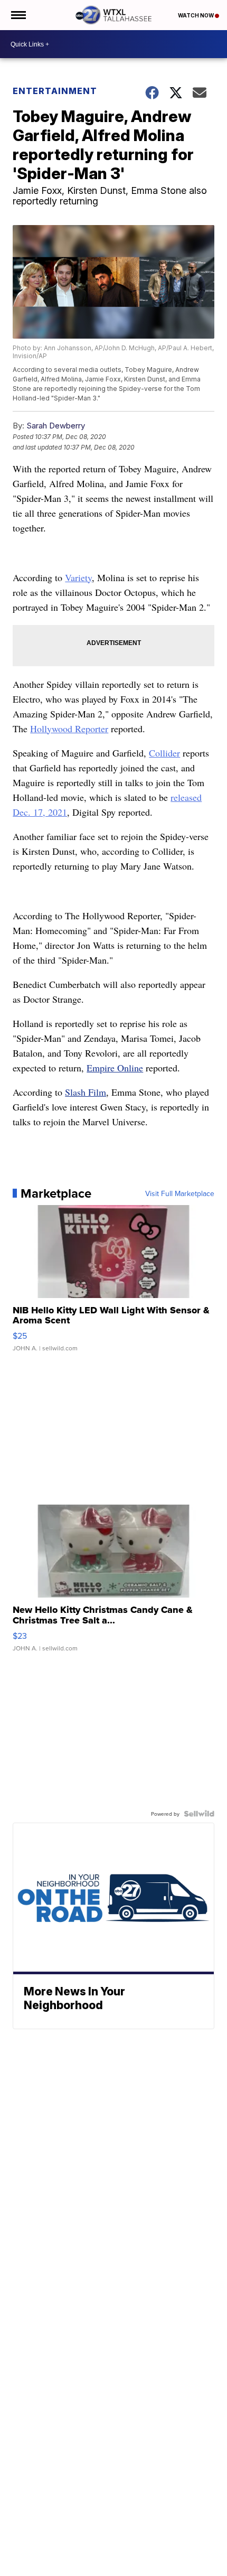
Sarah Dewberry (56, 426)
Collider (164, 753)
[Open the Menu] (18, 15)
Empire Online (115, 1068)
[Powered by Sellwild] (199, 1814)
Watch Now (196, 15)
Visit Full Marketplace (180, 1193)
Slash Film (86, 1092)
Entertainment (55, 91)
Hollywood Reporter (69, 729)
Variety (78, 577)
